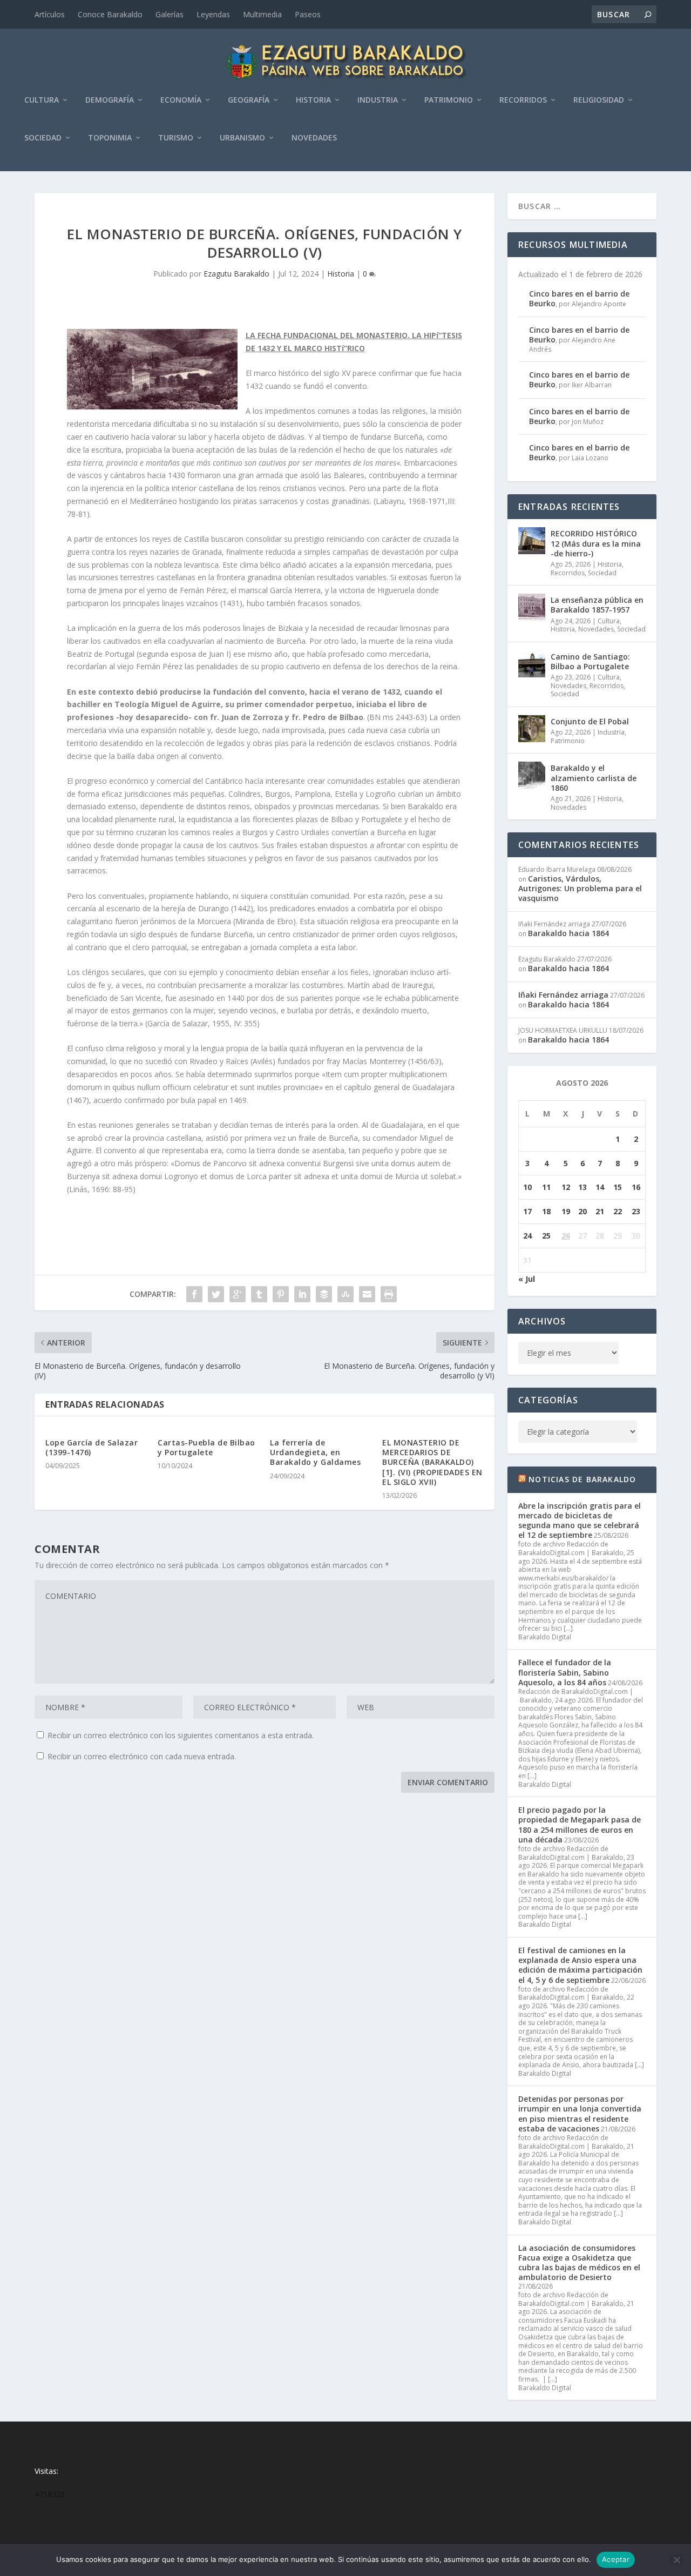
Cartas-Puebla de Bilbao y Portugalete (206, 1447)
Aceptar (616, 2559)
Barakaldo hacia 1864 (568, 933)
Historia (313, 100)
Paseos (308, 14)
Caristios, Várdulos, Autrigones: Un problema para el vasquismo (580, 888)
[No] (676, 2560)
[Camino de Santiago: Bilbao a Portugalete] (532, 664)
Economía (181, 100)
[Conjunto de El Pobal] (532, 729)
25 (546, 1236)
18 (546, 1211)
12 (566, 1187)
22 (618, 1211)
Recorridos (523, 100)
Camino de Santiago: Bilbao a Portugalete (590, 661)
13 (582, 1187)
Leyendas (213, 14)
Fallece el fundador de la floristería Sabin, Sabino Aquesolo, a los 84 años (565, 1672)
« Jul (527, 1279)
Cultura (42, 100)
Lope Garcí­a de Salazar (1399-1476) (92, 1447)
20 (582, 1211)
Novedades (314, 138)
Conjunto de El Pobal (590, 721)
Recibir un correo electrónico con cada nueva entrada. (142, 1756)
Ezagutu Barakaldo (236, 274)
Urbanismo (242, 138)
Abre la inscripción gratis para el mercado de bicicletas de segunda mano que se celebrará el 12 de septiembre (580, 1521)
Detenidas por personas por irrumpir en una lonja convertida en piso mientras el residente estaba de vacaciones (580, 2114)
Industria (378, 100)
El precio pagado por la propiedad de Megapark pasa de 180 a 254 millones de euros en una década (580, 1825)
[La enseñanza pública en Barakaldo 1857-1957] (532, 607)
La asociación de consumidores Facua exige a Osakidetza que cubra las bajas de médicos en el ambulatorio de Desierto (579, 2263)
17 (527, 1211)
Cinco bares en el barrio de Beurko (579, 298)
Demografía (110, 100)
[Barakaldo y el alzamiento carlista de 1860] (532, 775)
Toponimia (110, 138)
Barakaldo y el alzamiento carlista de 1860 (594, 778)
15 (618, 1187)
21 (600, 1211)
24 (527, 1236)
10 (527, 1187)
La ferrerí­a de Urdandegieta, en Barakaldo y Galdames (315, 1452)
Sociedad (43, 138)
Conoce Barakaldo (110, 14)
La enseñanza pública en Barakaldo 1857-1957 (597, 605)
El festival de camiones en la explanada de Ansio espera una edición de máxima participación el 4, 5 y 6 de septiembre (580, 1965)
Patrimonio (449, 100)
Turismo (176, 138)
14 (600, 1187)
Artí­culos (50, 14)
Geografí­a (249, 100)
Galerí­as (170, 14)
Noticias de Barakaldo (582, 1479)
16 (636, 1187)
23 (636, 1211)
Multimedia (262, 14)
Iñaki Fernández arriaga (563, 995)
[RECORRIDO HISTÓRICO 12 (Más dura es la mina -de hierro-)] (532, 541)
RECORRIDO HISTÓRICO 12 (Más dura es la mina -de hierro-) (596, 543)
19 (566, 1211)
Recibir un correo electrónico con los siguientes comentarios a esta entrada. (181, 1735)
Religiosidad (599, 100)
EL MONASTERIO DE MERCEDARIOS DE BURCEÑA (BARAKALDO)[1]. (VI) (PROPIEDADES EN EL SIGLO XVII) (432, 1462)
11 (546, 1187)
